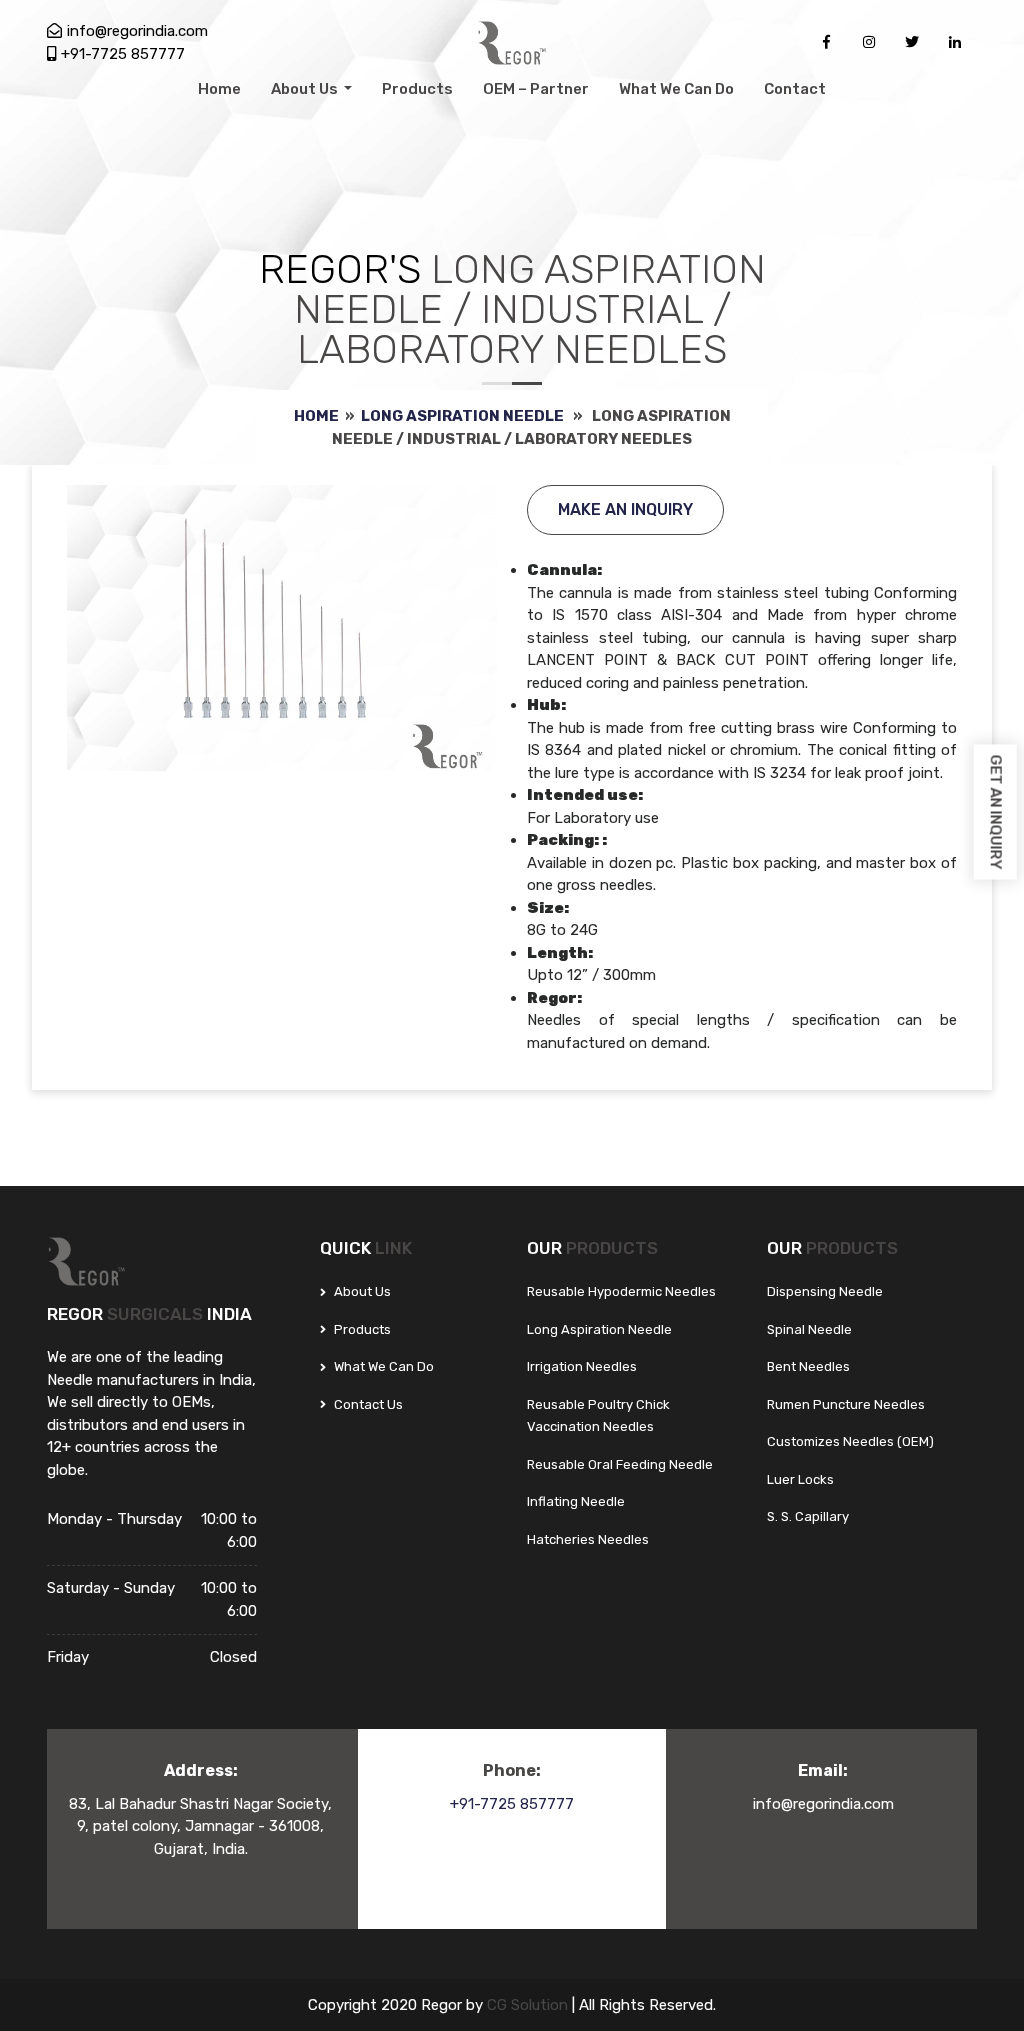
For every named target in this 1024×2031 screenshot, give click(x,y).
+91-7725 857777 (123, 54)
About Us (306, 89)
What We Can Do (676, 89)
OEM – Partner (536, 89)
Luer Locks (800, 1479)
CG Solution (529, 2005)
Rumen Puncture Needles (846, 1404)
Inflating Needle (576, 1501)
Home (219, 89)
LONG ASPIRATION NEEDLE (462, 416)
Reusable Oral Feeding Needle (620, 1464)
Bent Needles (808, 1366)
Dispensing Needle (825, 1291)
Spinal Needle (809, 1329)
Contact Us (367, 1404)
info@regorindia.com (137, 31)
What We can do (382, 1366)
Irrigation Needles (582, 1366)
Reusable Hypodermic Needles (621, 1291)
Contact (795, 89)
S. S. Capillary (808, 1516)
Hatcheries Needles (588, 1539)
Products (417, 89)
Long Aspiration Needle (599, 1329)
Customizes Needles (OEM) (850, 1441)
